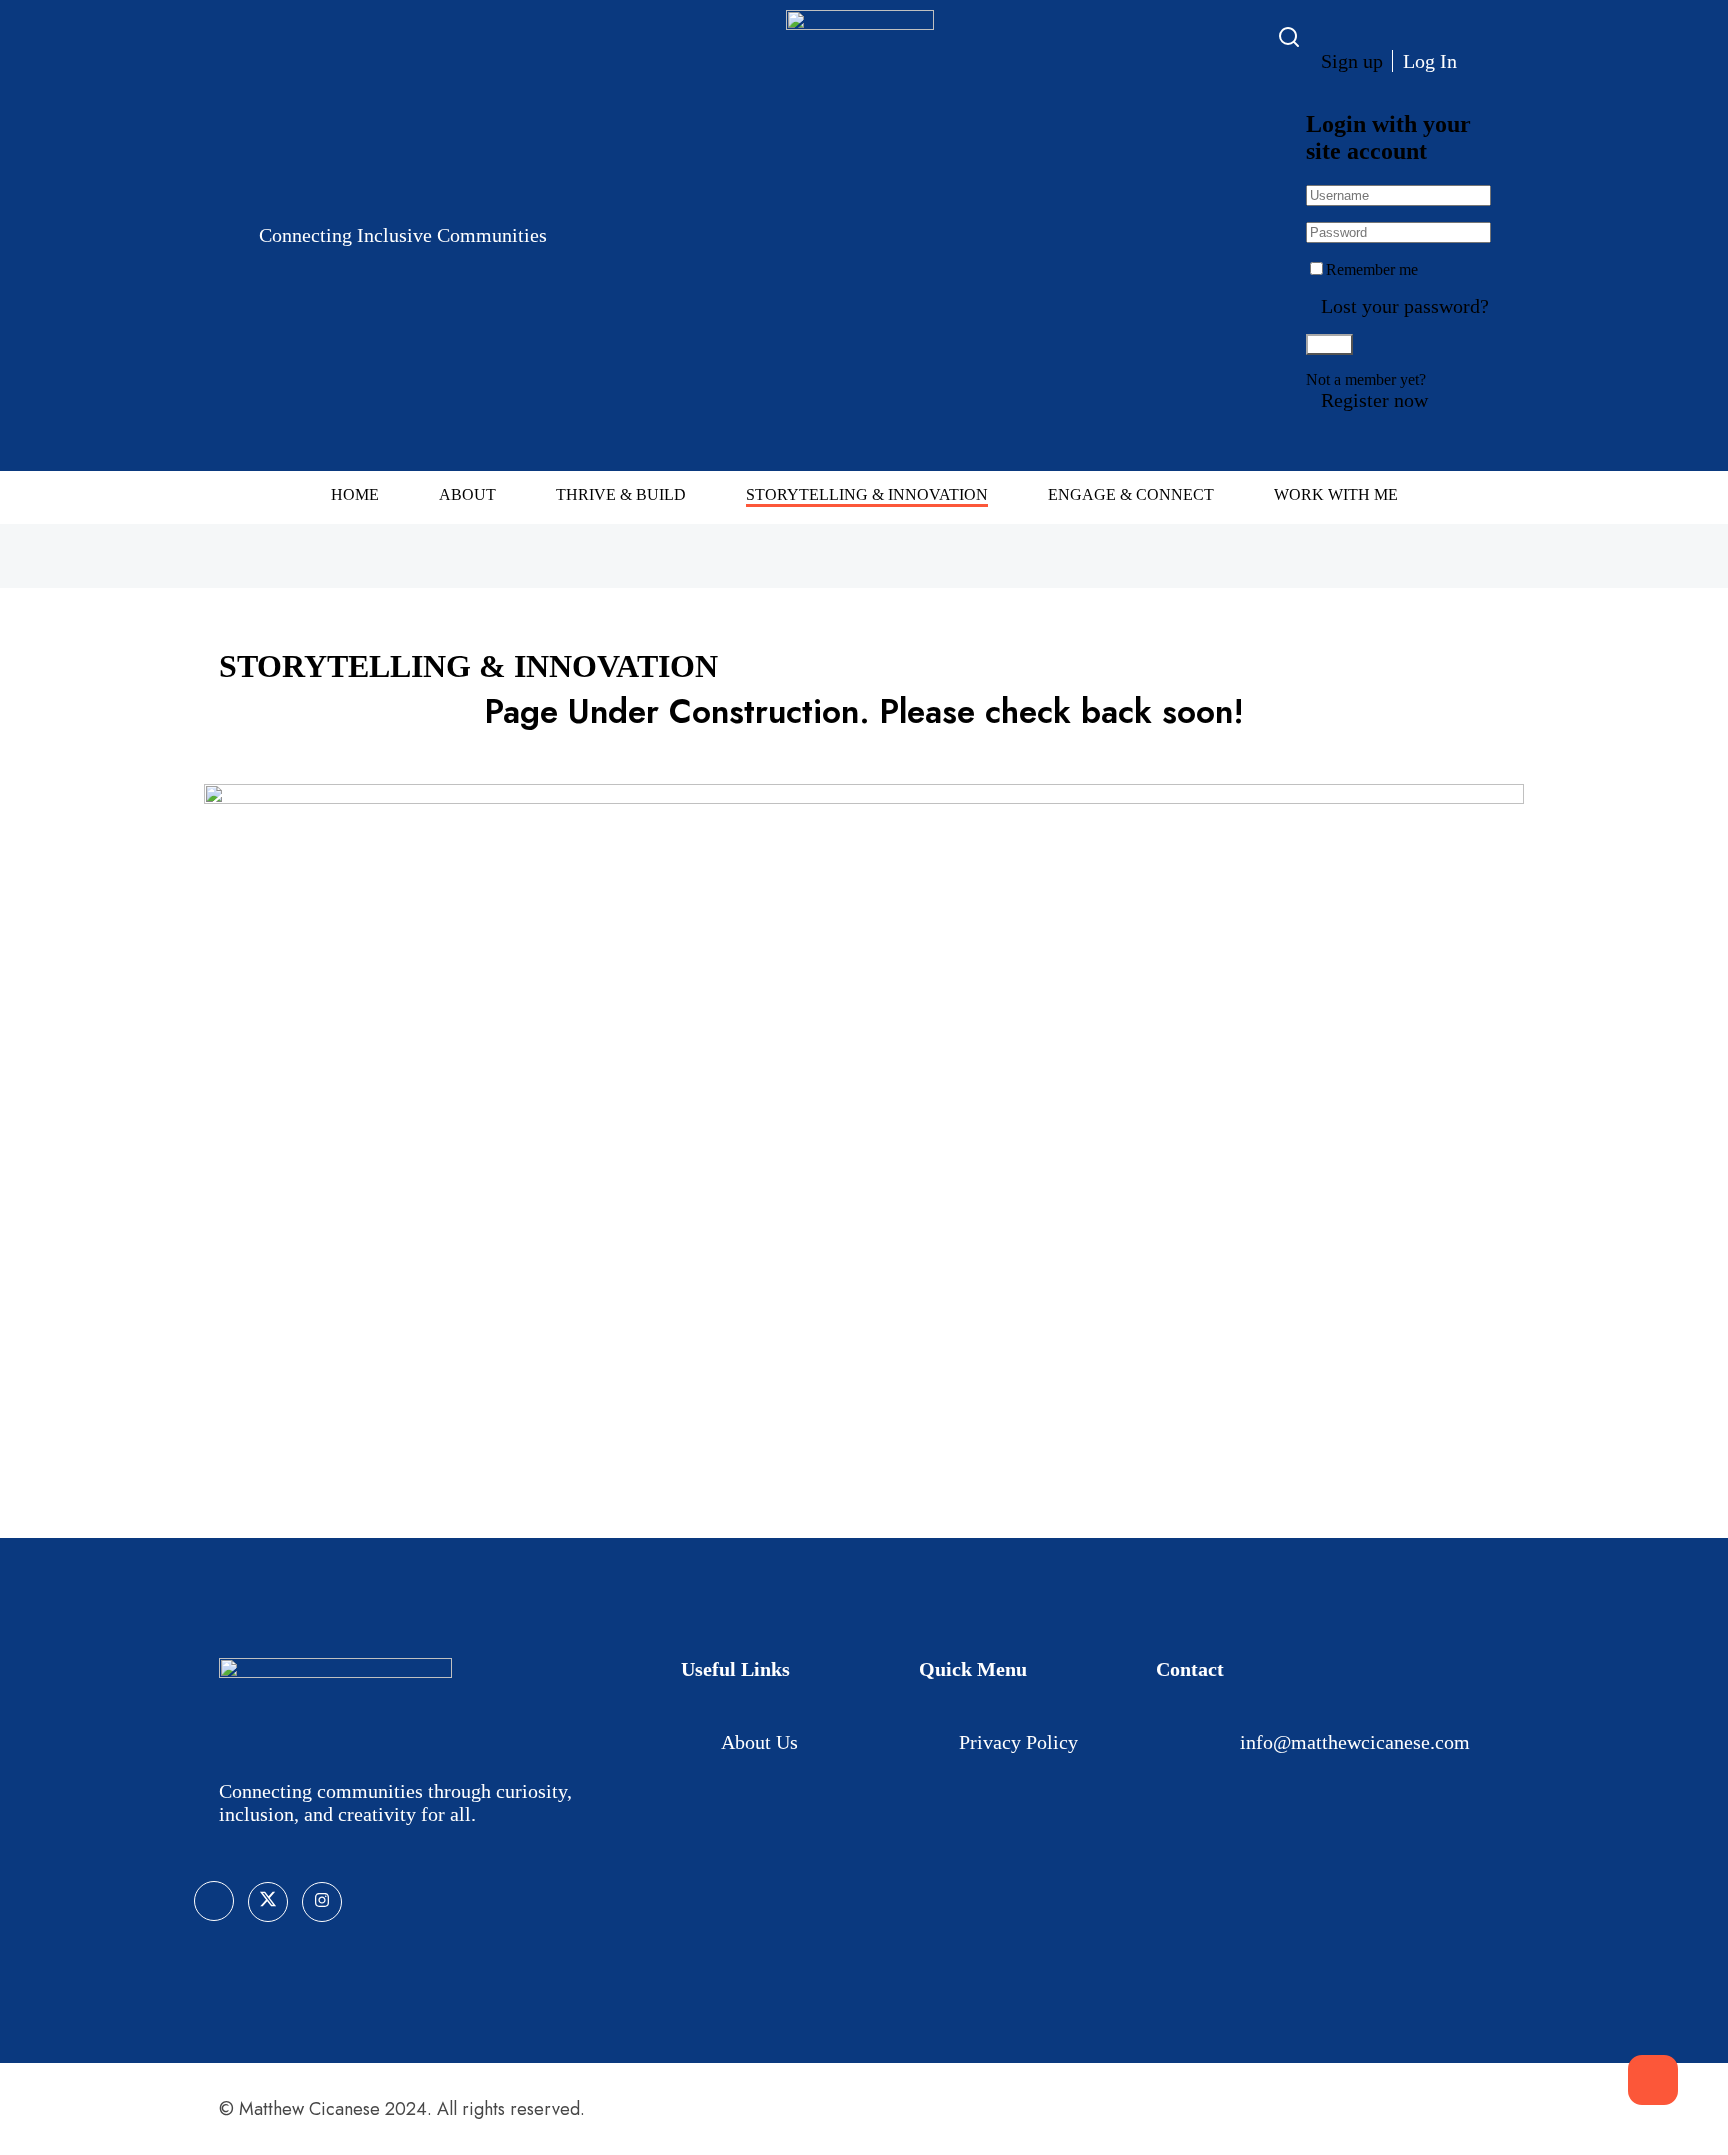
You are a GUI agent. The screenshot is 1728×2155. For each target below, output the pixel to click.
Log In (1430, 61)
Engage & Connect (1131, 494)
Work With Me (1336, 494)
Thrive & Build (621, 494)
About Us (759, 1742)
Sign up (1352, 61)
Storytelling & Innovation (867, 494)
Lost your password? (1405, 306)
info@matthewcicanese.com (1355, 1742)
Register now (1374, 400)
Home (355, 494)
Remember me (1372, 269)
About (467, 494)
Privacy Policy (1018, 1742)
